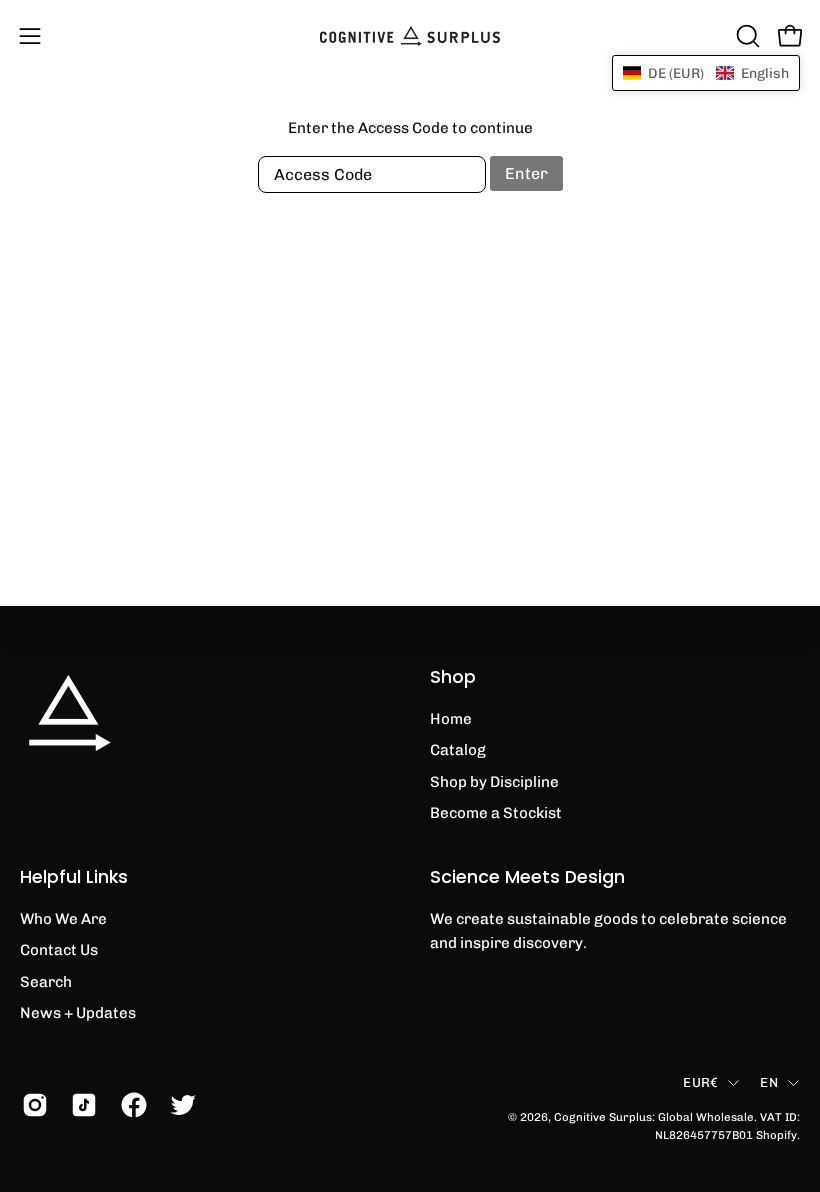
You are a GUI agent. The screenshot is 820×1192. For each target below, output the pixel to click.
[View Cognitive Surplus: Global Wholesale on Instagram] (31, 1105)
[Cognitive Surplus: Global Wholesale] (410, 36)
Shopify (776, 1135)
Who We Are (63, 919)
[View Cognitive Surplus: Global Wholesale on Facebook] (130, 1105)
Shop (453, 677)
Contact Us (59, 950)
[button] (746, 36)
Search (46, 981)
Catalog (458, 750)
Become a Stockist (496, 813)
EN (769, 1082)
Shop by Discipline (494, 782)
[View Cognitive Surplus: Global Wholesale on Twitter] (179, 1105)
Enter (526, 173)
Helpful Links (74, 877)
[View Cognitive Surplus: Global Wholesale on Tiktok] (80, 1105)
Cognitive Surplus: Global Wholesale (654, 1117)
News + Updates (78, 1013)
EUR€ (700, 1082)
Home (451, 719)
